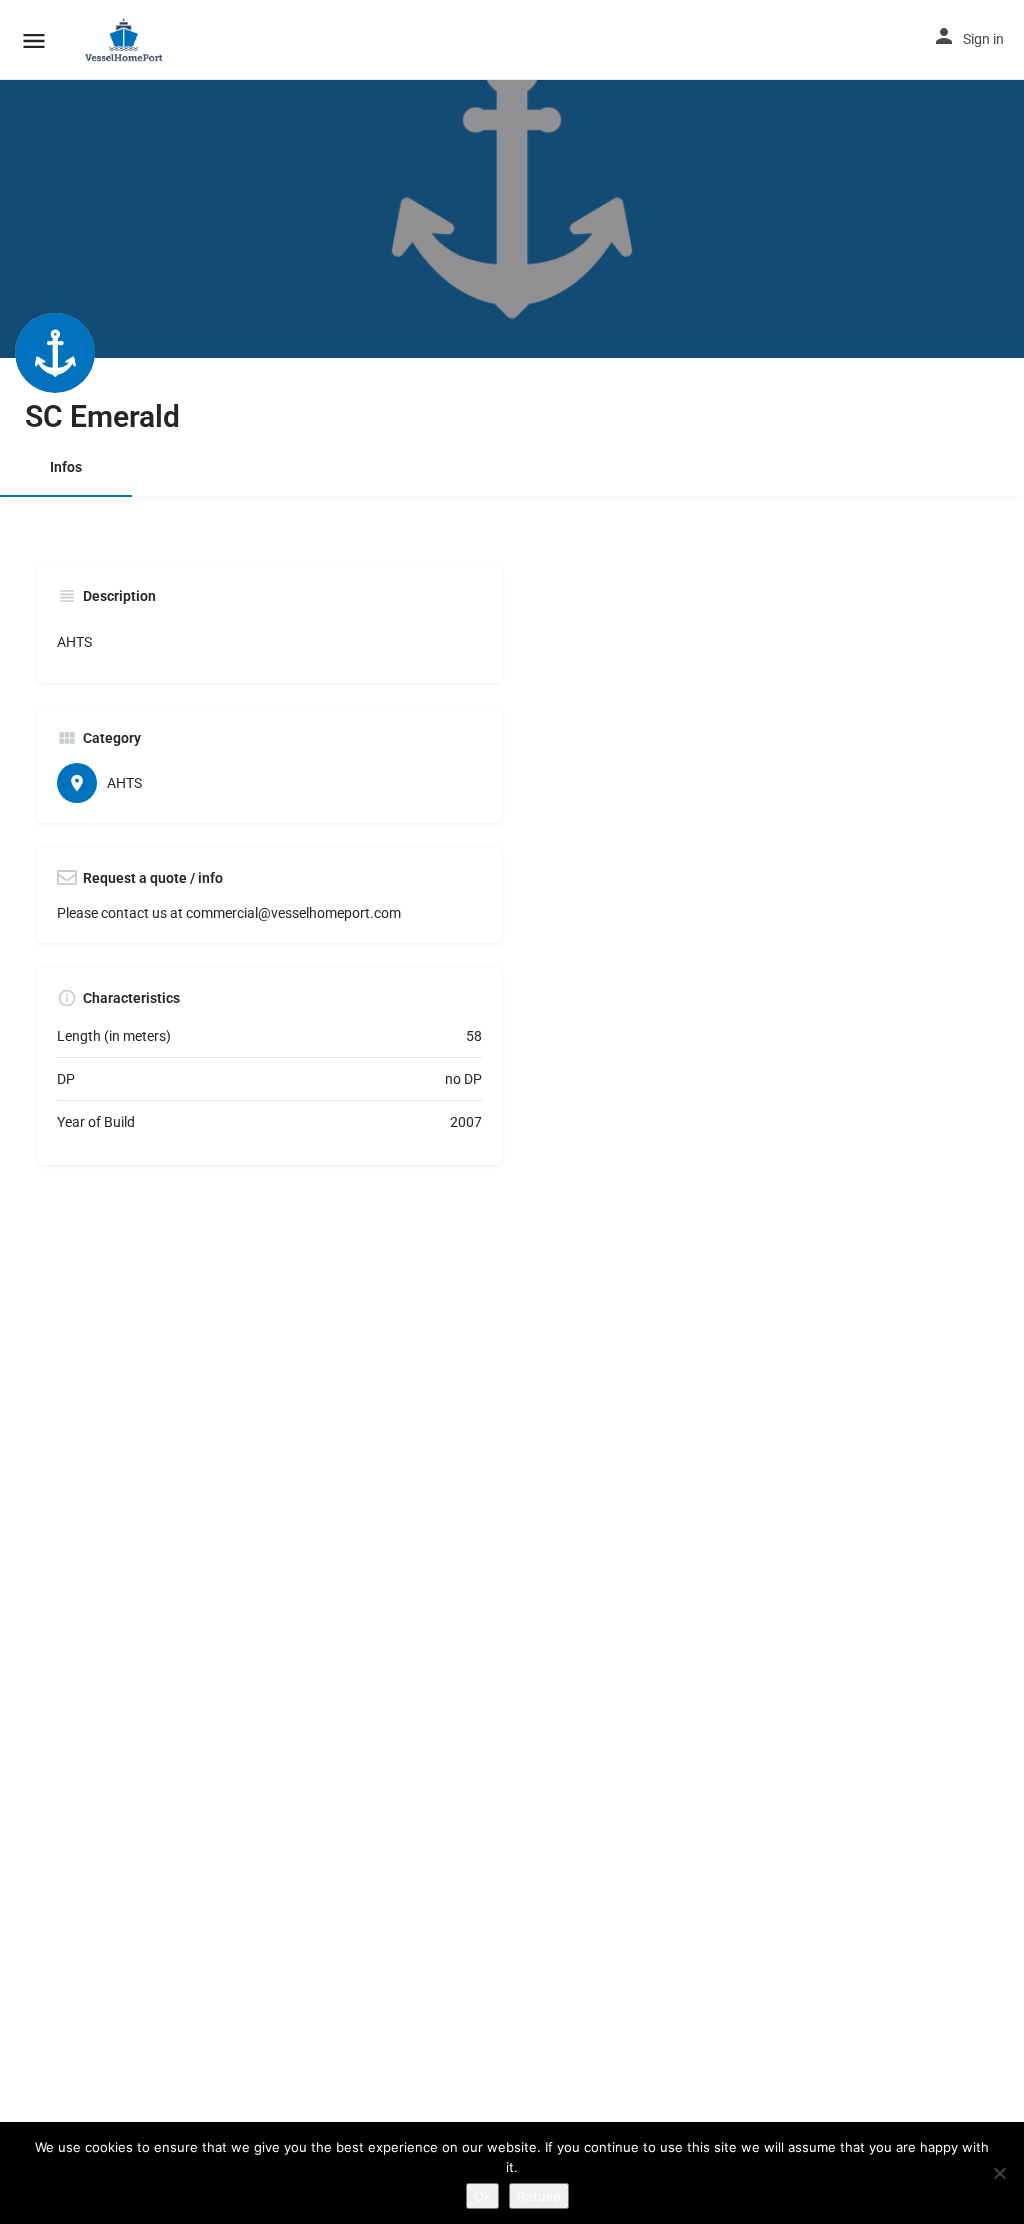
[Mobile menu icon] (34, 40)
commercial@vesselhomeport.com (293, 913)
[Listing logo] (55, 353)
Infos (66, 467)
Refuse (539, 2196)
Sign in (983, 39)
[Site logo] (127, 40)
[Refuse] (999, 2173)
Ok (482, 2196)
